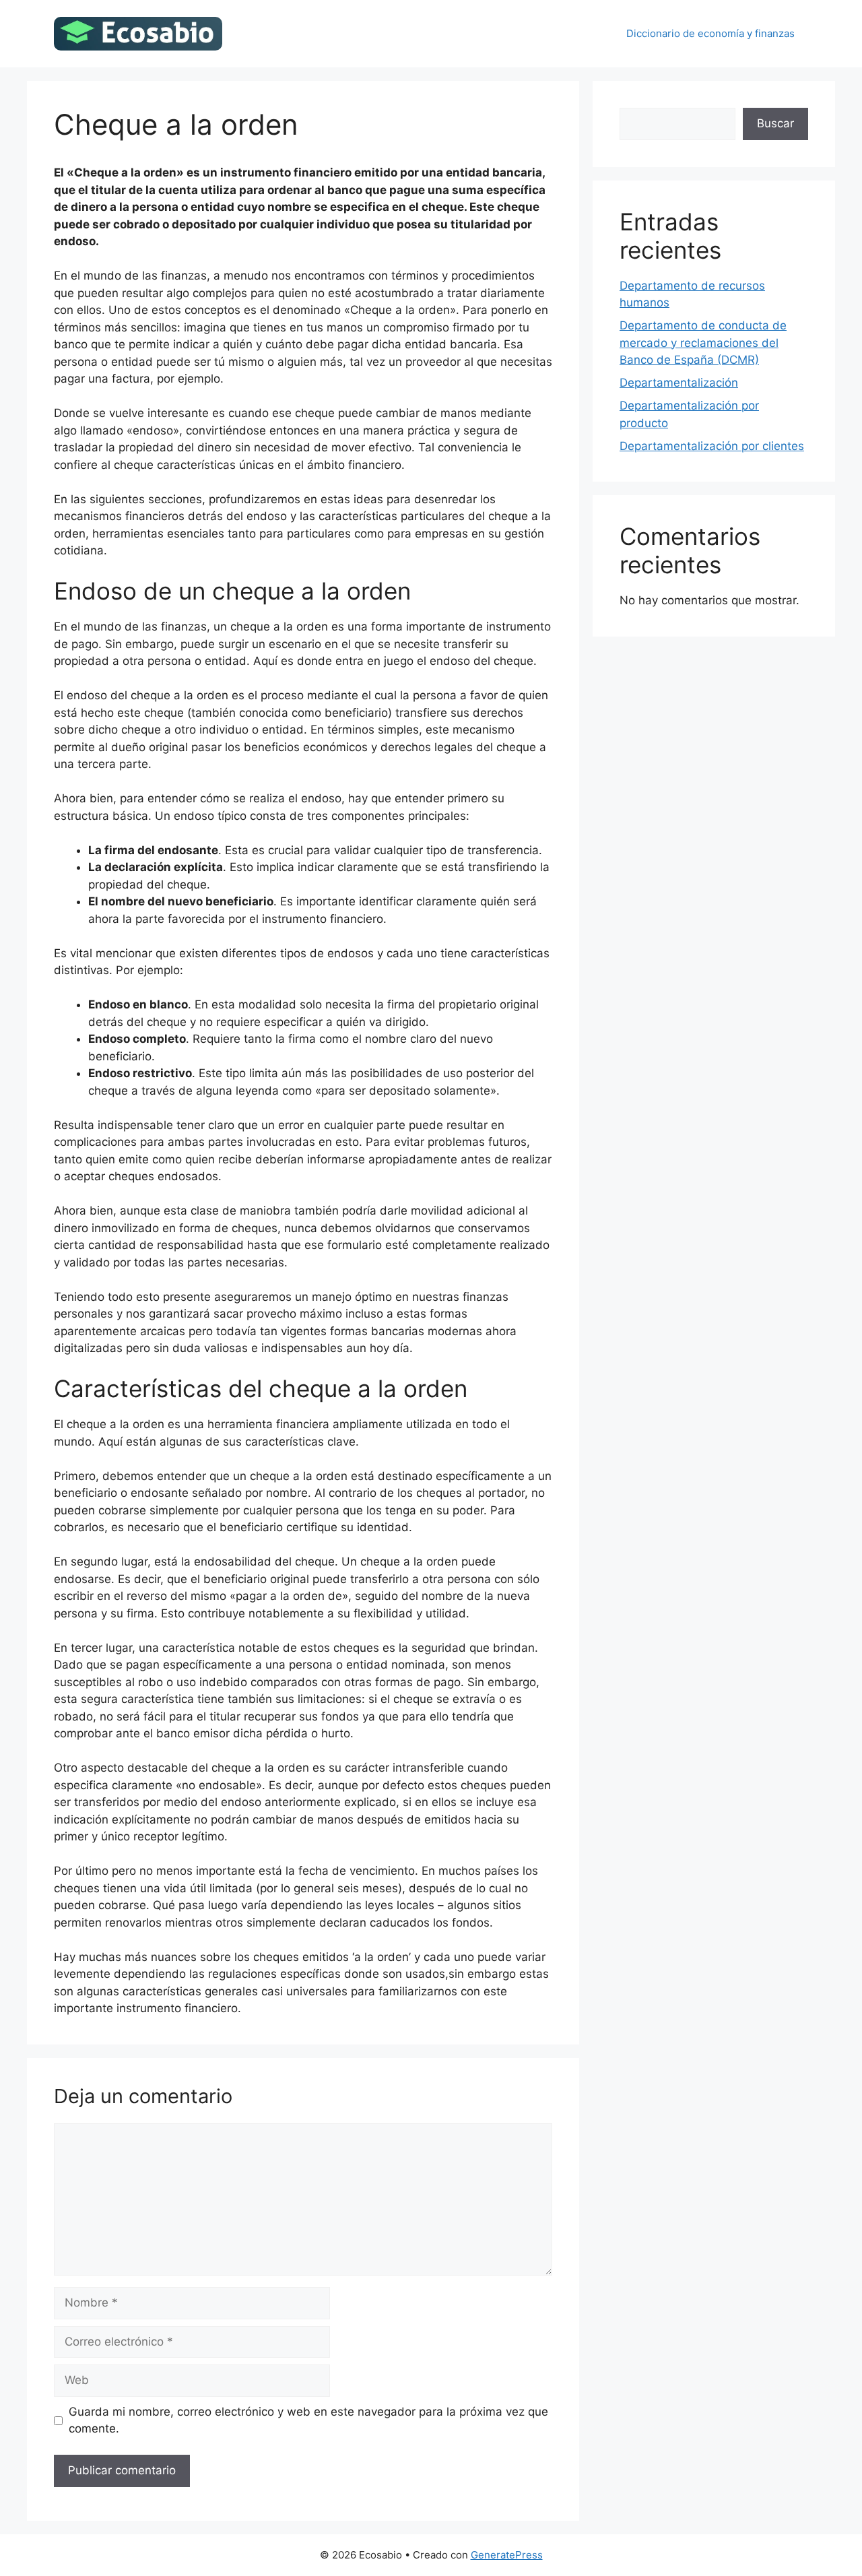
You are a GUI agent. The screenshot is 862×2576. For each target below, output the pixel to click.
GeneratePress (507, 2555)
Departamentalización (679, 383)
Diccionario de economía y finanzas (710, 33)
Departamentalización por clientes (712, 446)
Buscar (775, 123)
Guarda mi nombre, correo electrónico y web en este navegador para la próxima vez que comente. (308, 2420)
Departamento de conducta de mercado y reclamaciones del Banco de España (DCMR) (703, 343)
